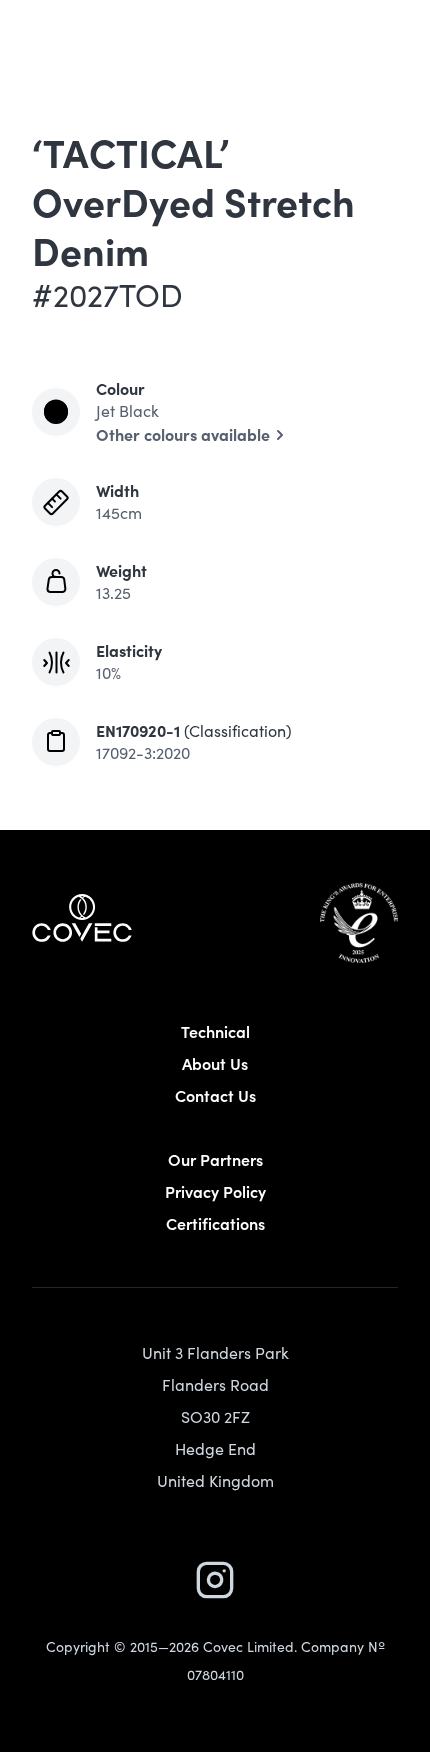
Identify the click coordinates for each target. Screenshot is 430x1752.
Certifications (215, 1223)
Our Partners (215, 1159)
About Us (215, 1063)
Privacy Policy (215, 1191)
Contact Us (215, 1095)
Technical (215, 1031)
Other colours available (183, 434)
